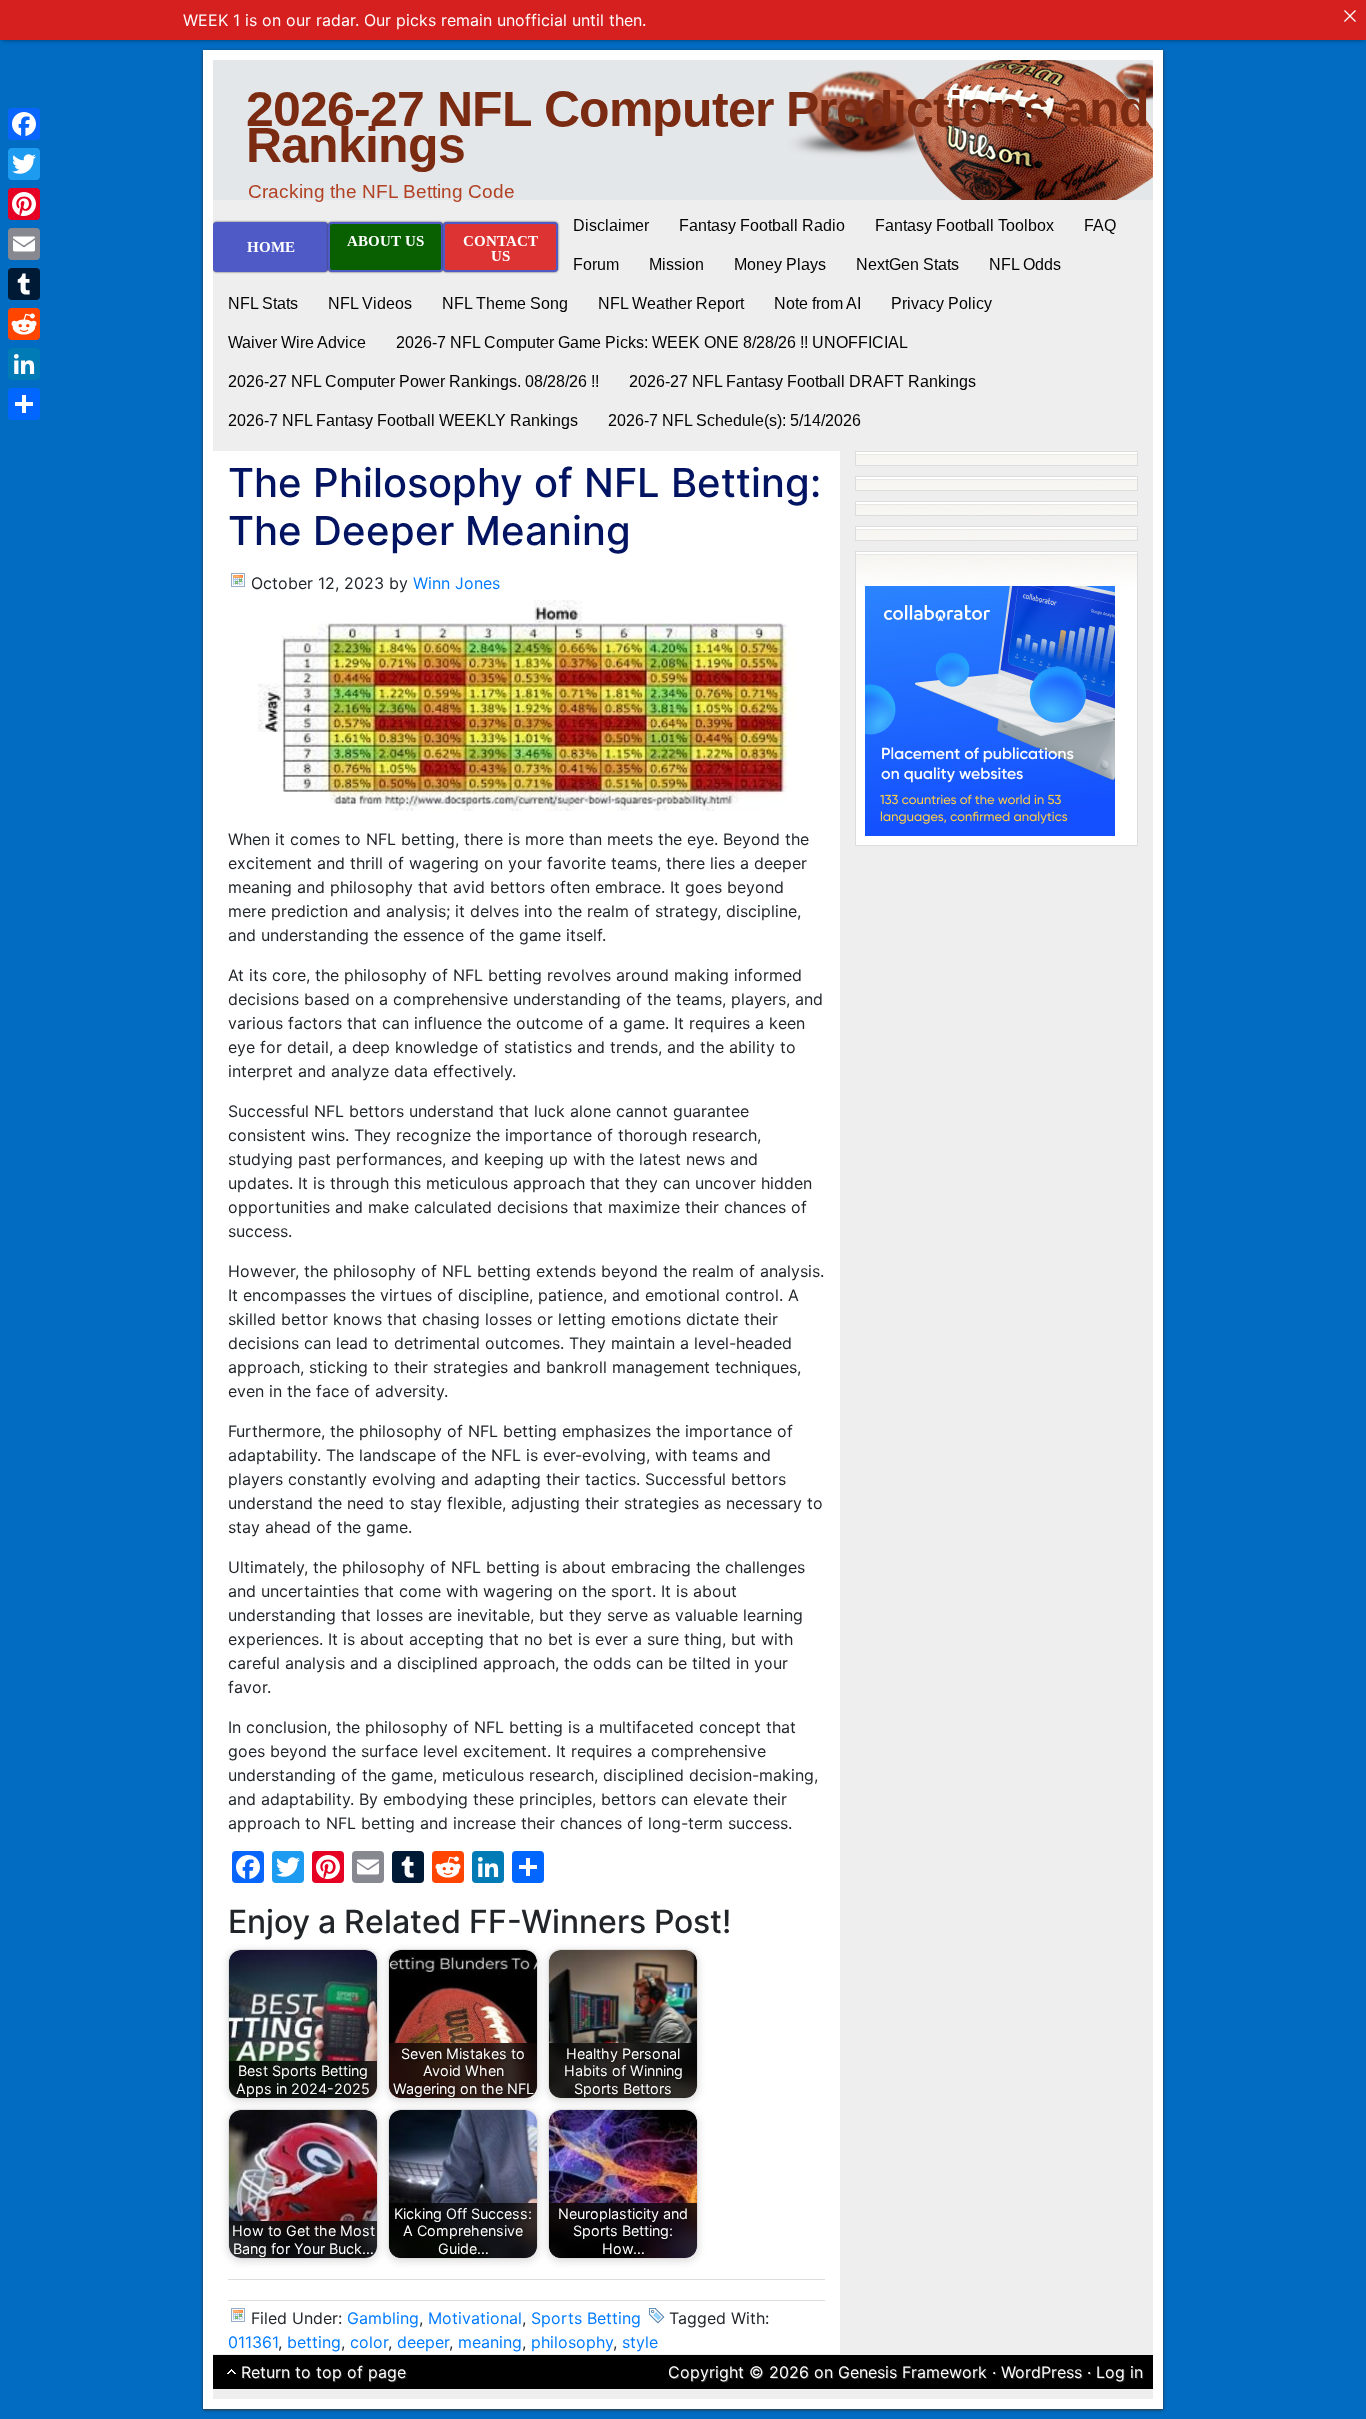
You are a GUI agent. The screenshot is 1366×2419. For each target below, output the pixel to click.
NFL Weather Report (671, 303)
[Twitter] (24, 164)
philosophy (572, 2342)
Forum (596, 264)
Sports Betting (586, 2318)
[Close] (1350, 16)
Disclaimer (611, 225)
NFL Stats (263, 303)
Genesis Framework (912, 2372)
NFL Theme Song (505, 303)
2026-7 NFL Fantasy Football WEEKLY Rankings (403, 420)
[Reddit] (24, 324)
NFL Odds (1025, 264)
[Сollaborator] (990, 709)
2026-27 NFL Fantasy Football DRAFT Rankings (802, 381)
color (369, 2342)
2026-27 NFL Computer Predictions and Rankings (697, 127)
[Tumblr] (24, 284)
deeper (423, 2342)
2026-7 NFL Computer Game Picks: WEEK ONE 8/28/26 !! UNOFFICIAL (652, 342)
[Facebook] (24, 124)
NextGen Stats (907, 264)
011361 (253, 2342)
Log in (1119, 2372)
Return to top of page (323, 2372)
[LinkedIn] (24, 364)
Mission (676, 264)
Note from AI (817, 303)
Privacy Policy (941, 303)
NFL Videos (370, 303)
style (640, 2342)
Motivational (475, 2318)
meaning (490, 2342)
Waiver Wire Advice (297, 342)
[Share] (24, 404)
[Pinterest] (24, 204)
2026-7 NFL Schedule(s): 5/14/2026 (734, 420)
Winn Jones (456, 583)
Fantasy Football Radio (762, 225)
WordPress (1041, 2372)
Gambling (383, 2318)
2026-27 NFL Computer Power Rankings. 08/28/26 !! (413, 381)
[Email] (24, 244)
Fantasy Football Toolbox (964, 225)
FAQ (1100, 225)
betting (314, 2342)
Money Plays (780, 264)
